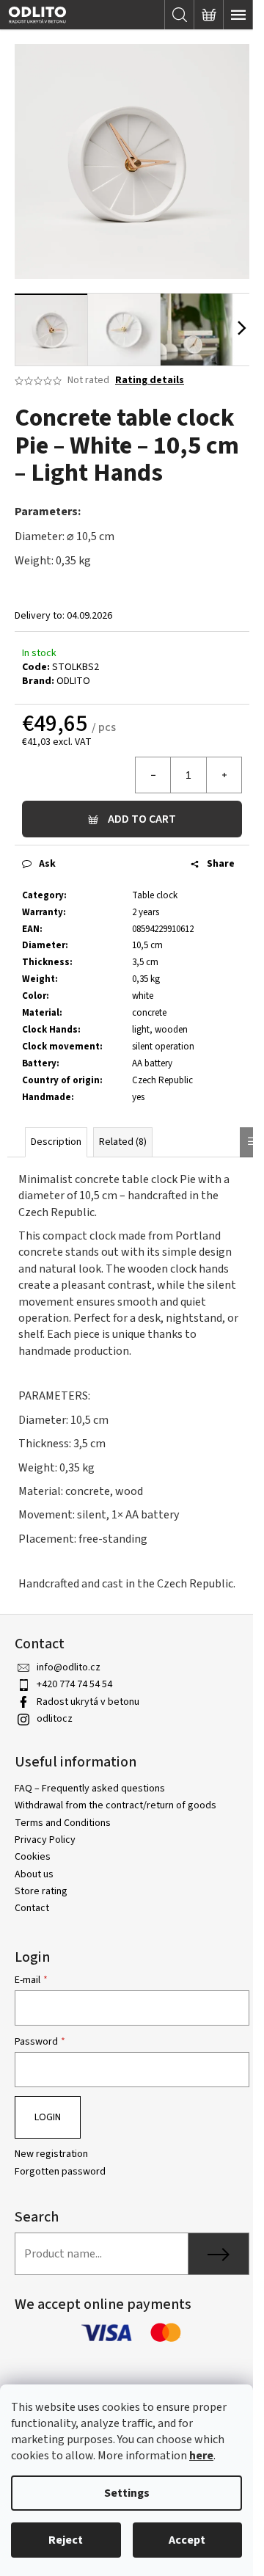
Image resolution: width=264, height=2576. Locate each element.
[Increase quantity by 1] (224, 775)
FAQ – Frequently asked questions (90, 1789)
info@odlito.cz (69, 1667)
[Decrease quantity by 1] (153, 775)
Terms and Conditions (63, 1823)
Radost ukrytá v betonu (88, 1702)
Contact (32, 1908)
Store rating (41, 1891)
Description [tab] (56, 1142)
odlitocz (55, 1719)
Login (48, 2117)
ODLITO (73, 681)
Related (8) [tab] (123, 1142)
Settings (127, 2493)
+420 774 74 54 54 (74, 1684)
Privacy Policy (45, 1840)
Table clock (155, 895)
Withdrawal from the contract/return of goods (115, 1805)
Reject (66, 2540)
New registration (51, 2154)
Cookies (33, 1857)
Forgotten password (60, 2172)
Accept (187, 2540)
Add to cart (142, 819)
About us (34, 1874)
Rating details (150, 381)
